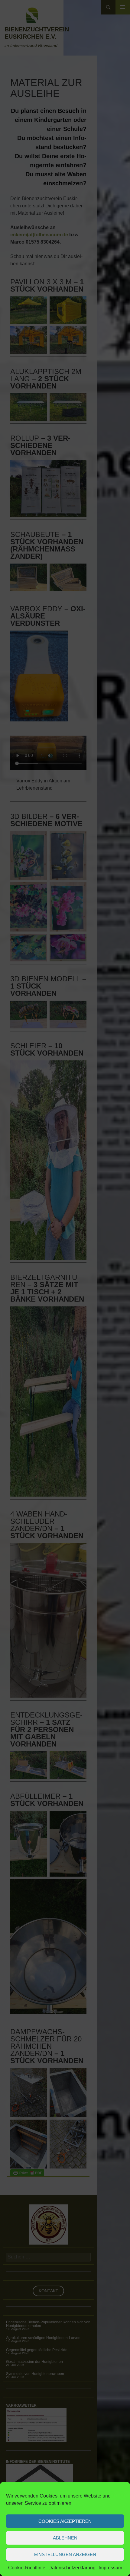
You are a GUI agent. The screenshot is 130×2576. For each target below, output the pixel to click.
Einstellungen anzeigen (65, 2554)
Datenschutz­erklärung (72, 2568)
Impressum (110, 2568)
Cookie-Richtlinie (27, 2568)
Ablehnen (65, 2538)
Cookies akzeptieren (65, 2521)
